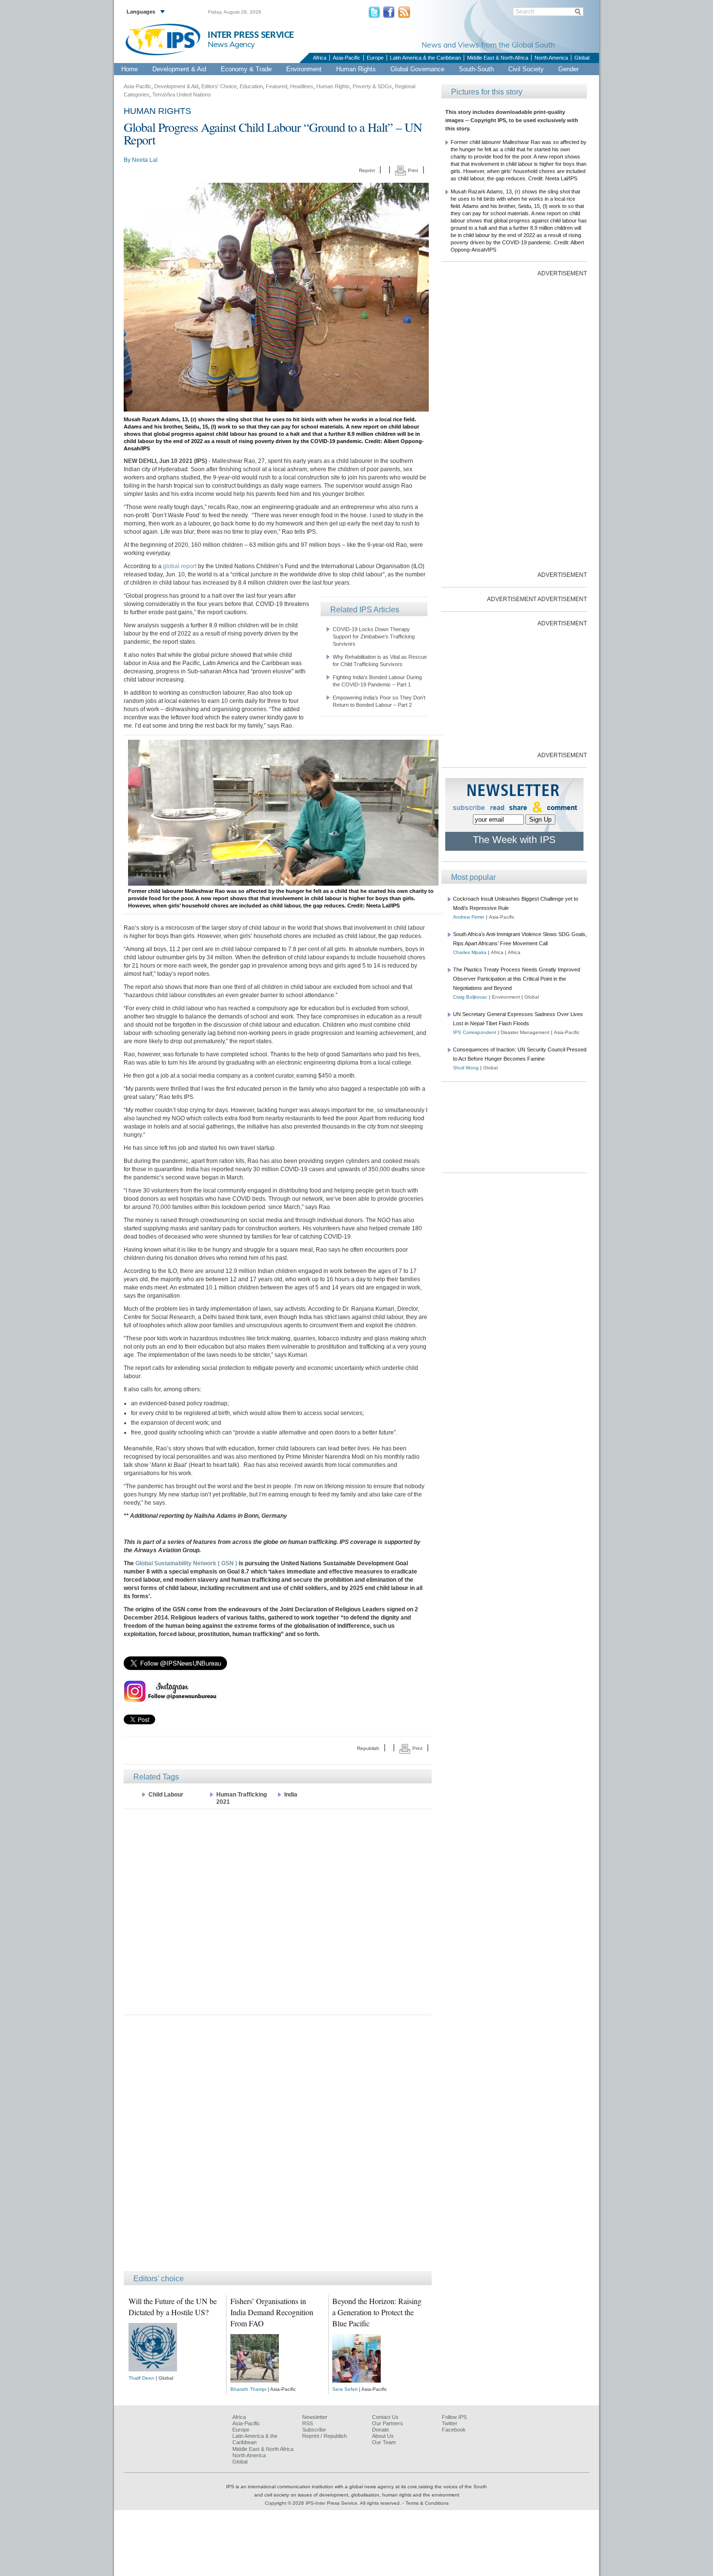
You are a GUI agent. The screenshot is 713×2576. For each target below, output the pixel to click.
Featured (276, 86)
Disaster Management (525, 1032)
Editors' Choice (219, 86)
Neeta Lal (145, 160)
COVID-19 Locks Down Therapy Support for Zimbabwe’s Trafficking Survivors (374, 636)
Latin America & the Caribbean (425, 58)
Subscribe (314, 2430)
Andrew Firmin (469, 917)
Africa (320, 58)
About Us (383, 2436)
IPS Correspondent (475, 1032)
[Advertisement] (278, 1911)
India (291, 1795)
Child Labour (166, 1795)
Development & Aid (179, 69)
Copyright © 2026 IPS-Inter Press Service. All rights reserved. (334, 2503)
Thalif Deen (141, 2378)
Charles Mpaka (470, 952)
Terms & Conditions (427, 2503)
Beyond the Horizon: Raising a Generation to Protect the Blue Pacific (377, 2312)
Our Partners (388, 2423)
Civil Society (526, 69)
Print (412, 170)
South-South (476, 69)
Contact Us (385, 2417)
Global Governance (417, 69)
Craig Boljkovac (470, 997)
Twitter (450, 2423)
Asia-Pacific (347, 58)
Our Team (384, 2442)
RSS (308, 2423)
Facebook (454, 2430)
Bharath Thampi (248, 2389)
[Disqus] (278, 2147)
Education (251, 86)
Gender (568, 69)
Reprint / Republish (324, 2436)
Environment (304, 69)
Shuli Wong (466, 1068)
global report (180, 566)
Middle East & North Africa (498, 58)
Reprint (367, 170)
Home (130, 69)
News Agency (231, 44)
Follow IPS (454, 2417)
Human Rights (356, 69)
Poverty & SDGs (372, 86)
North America (551, 58)
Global (582, 58)
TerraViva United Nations (182, 95)
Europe (375, 58)
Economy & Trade (246, 69)
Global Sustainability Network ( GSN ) (186, 1563)
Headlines (302, 86)
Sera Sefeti (345, 2389)
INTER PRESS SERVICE (251, 35)
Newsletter (315, 2417)
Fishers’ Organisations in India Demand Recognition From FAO (272, 2312)
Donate (381, 2430)
